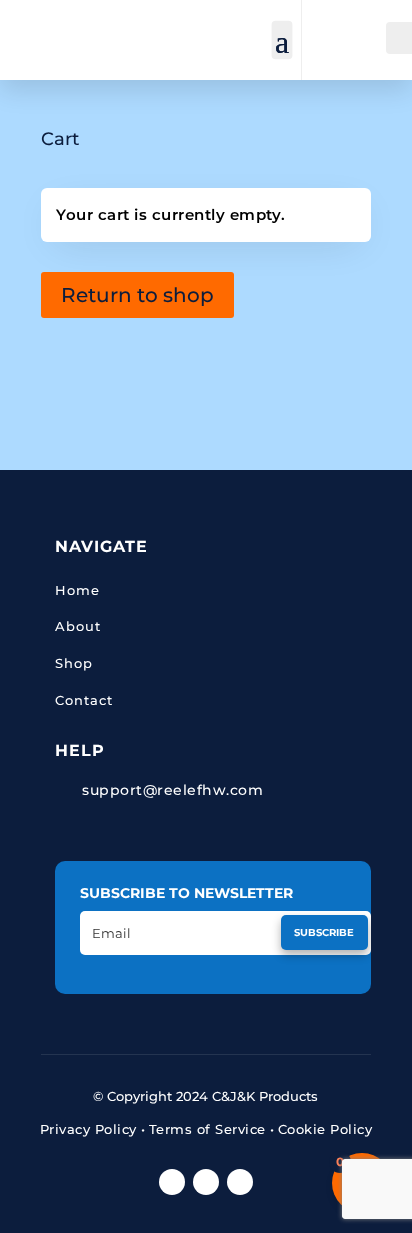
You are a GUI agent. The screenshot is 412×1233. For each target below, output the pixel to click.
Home (77, 590)
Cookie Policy (325, 1129)
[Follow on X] (206, 1182)
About (78, 626)
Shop (74, 663)
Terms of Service (207, 1129)
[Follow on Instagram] (240, 1182)
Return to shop (137, 295)
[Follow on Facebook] (172, 1182)
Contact (84, 700)
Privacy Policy (88, 1129)
